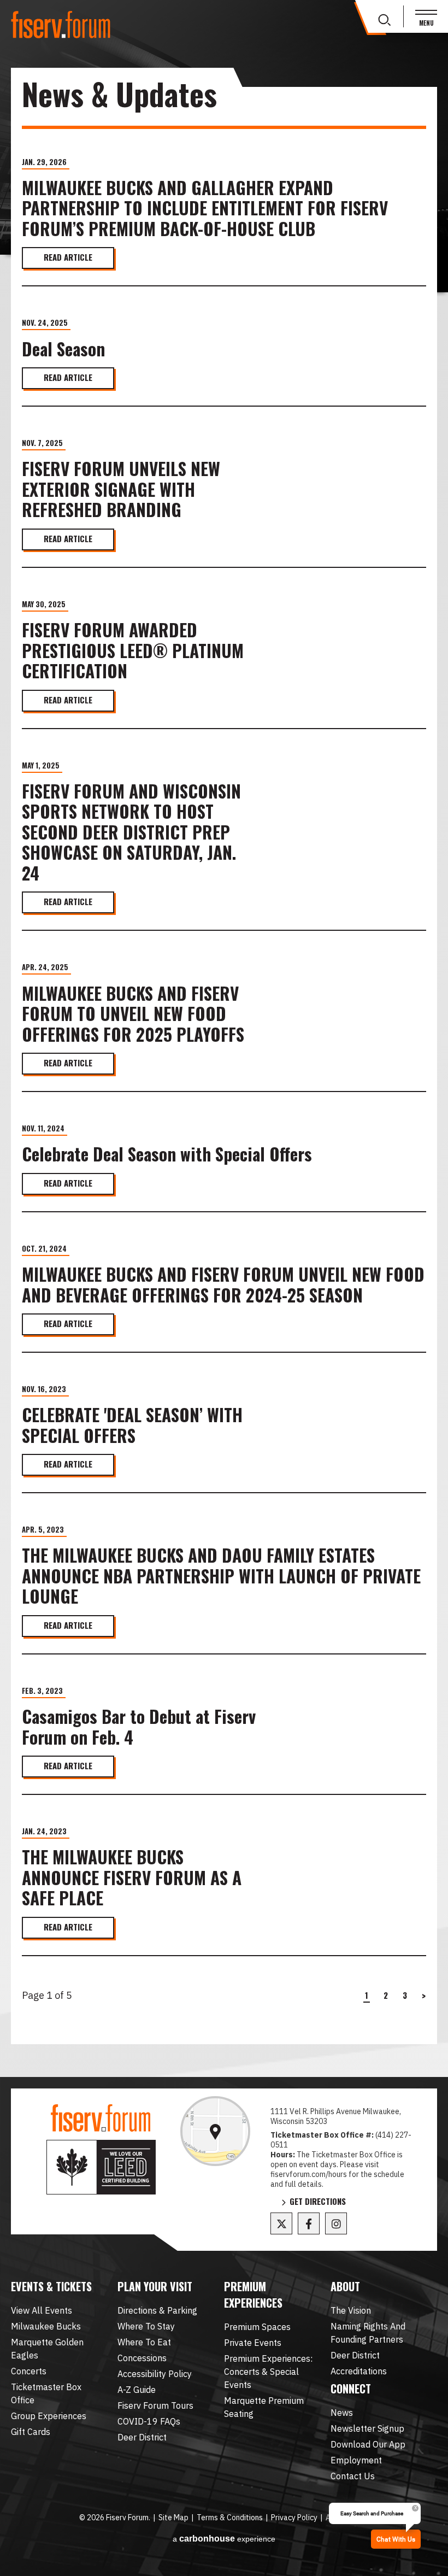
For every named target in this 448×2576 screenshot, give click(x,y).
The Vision (351, 2310)
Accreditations (359, 2371)
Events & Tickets (51, 2286)
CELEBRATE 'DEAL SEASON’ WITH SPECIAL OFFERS (132, 1425)
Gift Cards (31, 2432)
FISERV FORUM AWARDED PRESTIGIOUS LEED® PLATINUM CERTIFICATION (133, 651)
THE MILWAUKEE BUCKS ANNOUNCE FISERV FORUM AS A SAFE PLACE (132, 1878)
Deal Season (63, 349)
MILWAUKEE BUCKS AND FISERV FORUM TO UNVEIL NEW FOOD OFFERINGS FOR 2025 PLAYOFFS (133, 1014)
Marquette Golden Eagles (47, 2349)
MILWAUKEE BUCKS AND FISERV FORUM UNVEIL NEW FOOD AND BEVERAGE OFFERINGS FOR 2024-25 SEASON (223, 1285)
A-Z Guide (137, 2390)
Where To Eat (144, 2342)
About (345, 2286)
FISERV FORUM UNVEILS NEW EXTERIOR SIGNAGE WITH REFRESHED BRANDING (121, 489)
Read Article (68, 257)
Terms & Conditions (230, 2518)
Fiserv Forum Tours (155, 2405)
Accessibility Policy (155, 2374)
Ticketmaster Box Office (46, 2393)
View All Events (42, 2310)
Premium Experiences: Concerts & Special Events (268, 2372)
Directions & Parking (157, 2310)
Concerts (29, 2371)
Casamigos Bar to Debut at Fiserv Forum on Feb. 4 (139, 1727)
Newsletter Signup (367, 2428)
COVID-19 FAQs (149, 2421)
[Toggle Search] (384, 20)
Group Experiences (49, 2416)
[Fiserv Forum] (61, 25)
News (342, 2413)
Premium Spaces (257, 2327)
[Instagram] (336, 2223)
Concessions (142, 2358)
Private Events (253, 2343)
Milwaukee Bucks (46, 2326)
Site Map (173, 2518)
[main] (224, 1082)
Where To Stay (146, 2326)
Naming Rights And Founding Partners (368, 2333)
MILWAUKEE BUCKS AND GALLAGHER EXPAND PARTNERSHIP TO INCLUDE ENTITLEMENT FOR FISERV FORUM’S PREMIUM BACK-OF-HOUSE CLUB (205, 209)
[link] (215, 2131)
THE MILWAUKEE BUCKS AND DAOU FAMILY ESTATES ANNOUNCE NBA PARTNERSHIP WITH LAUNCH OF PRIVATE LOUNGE (221, 1576)
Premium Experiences (253, 2295)
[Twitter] (281, 2223)
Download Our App (368, 2444)
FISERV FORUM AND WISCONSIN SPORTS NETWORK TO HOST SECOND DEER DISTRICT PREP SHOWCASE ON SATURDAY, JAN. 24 (131, 832)
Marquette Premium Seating (264, 2407)
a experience (224, 2539)
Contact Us (353, 2476)
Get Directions (318, 2202)
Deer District (142, 2437)
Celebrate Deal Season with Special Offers (167, 1154)
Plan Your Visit (155, 2286)
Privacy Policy (294, 2518)
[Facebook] (309, 2223)
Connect (351, 2389)
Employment (356, 2460)
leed (101, 2167)
